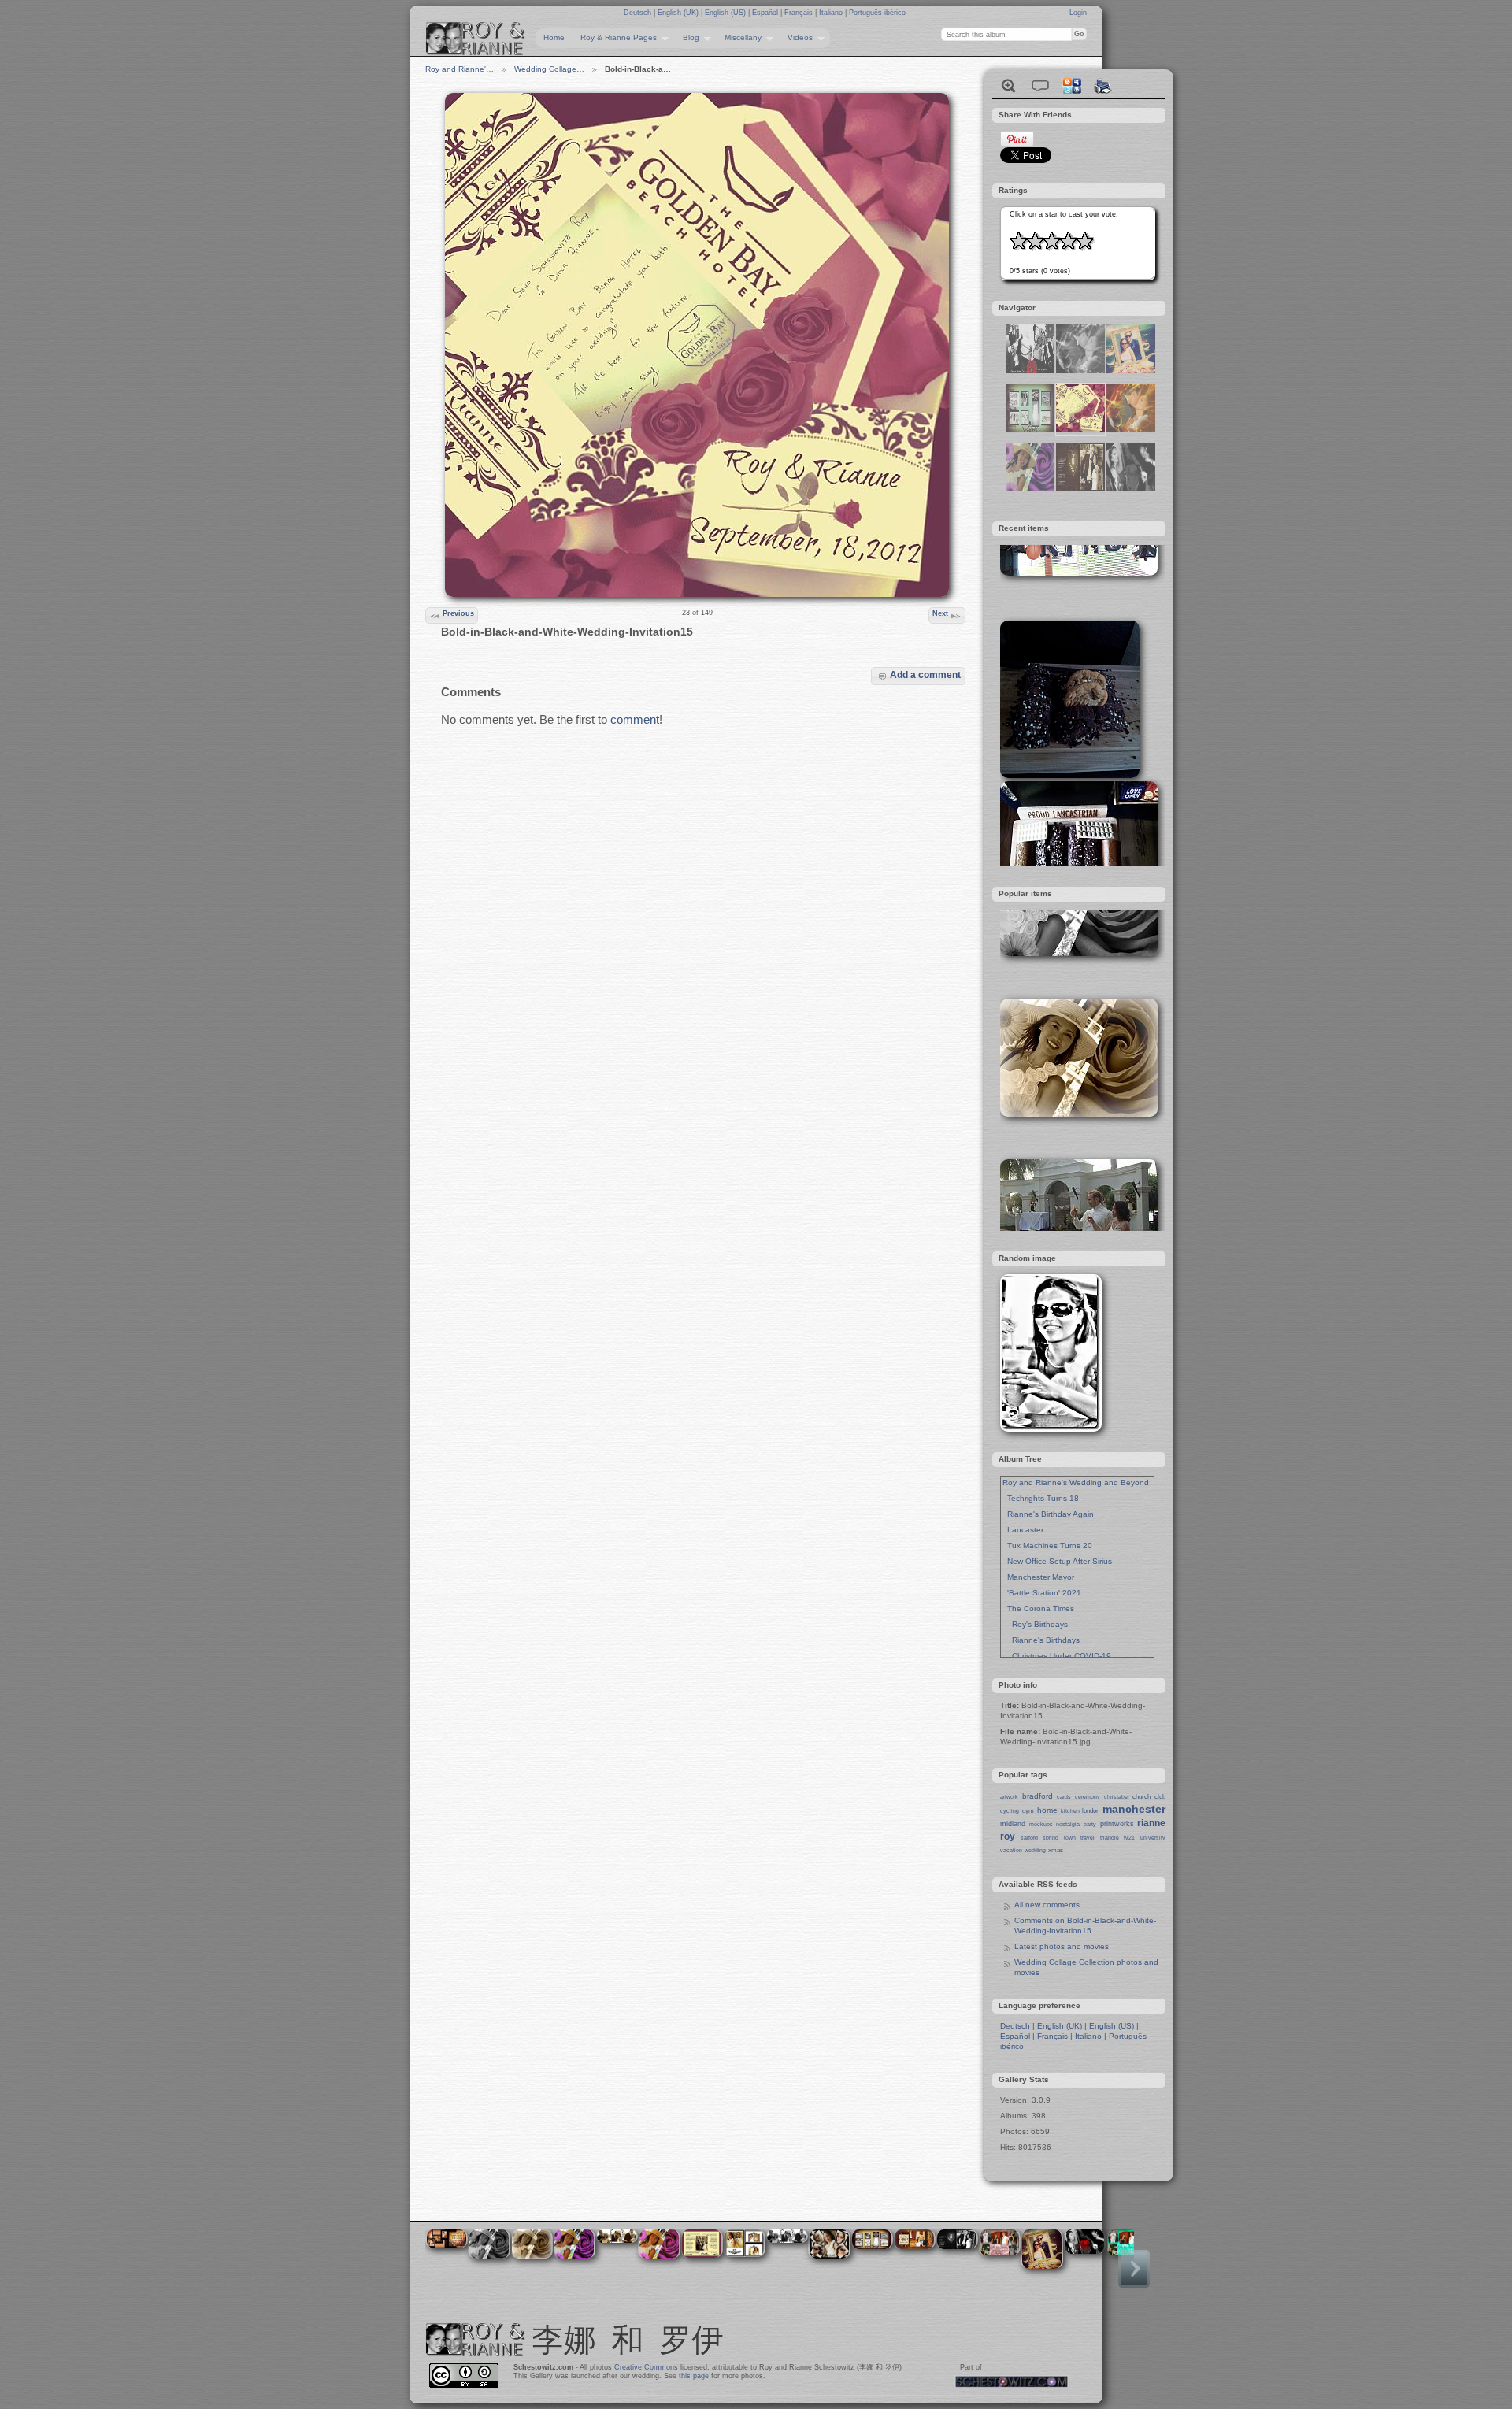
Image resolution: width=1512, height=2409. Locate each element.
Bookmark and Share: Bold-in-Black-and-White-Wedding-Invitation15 (1072, 86)
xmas (1056, 1850)
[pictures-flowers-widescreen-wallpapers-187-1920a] (1131, 489)
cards (1064, 1797)
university (1153, 1838)
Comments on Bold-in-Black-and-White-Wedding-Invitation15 (1085, 1925)
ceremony (1088, 1797)
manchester (1134, 1809)
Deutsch (639, 13)
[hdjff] (1030, 430)
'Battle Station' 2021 (1042, 1593)
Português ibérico (877, 13)
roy (1008, 1836)
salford (1029, 1838)
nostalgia (1068, 1824)
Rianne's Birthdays (1041, 1640)
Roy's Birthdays (1035, 1624)
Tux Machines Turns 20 (1047, 1545)
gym (1028, 1811)
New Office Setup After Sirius (1057, 1561)
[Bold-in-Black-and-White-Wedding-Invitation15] (1080, 430)
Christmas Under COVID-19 (1057, 1656)
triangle (1110, 1838)
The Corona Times (1038, 1608)
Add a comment (925, 675)
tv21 (1129, 1838)
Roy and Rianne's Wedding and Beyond (1076, 1482)
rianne (1151, 1823)
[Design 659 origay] (1030, 371)
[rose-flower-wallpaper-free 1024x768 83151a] (1030, 489)
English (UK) (679, 13)
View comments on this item (1040, 86)
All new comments (1047, 1905)
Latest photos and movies (1062, 1946)
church (1141, 1797)
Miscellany (739, 38)
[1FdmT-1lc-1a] (1131, 430)
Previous (458, 613)
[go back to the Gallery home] (476, 39)
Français (800, 13)
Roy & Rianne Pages (615, 38)
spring (1051, 1838)
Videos (796, 38)
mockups (1041, 1824)
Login (1078, 13)
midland (1013, 1824)
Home (554, 37)
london (1091, 1811)
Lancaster (1023, 1530)
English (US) (726, 13)
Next (940, 613)
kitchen (1070, 1811)
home (1047, 1810)
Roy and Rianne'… (460, 69)
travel (1088, 1838)
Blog (687, 38)
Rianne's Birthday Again (1048, 1514)
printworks (1117, 1824)
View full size (1009, 86)
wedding (1035, 1850)
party (1090, 1824)
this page (694, 2376)
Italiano (832, 13)
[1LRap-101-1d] (1131, 371)
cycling (1010, 1811)
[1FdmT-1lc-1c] (1080, 371)
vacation (1011, 1850)
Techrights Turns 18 (1041, 1498)
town (1070, 1838)
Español (766, 13)
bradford (1038, 1796)
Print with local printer (1103, 86)
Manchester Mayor (1038, 1577)
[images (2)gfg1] (1080, 489)
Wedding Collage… (549, 69)
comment (635, 719)
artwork (1009, 1797)
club (1160, 1797)
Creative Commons (646, 2367)
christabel (1117, 1797)
